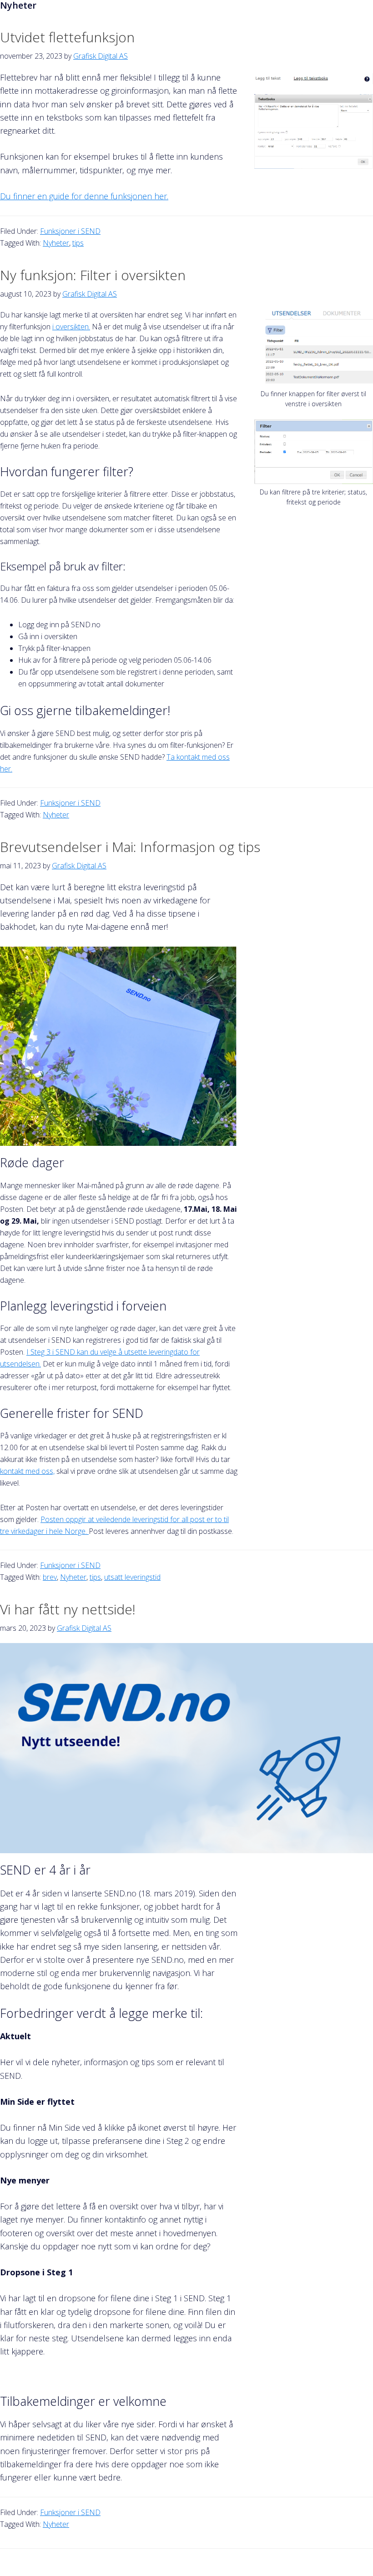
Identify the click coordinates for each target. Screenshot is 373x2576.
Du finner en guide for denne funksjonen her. (84, 196)
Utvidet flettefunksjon (67, 37)
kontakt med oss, (27, 1471)
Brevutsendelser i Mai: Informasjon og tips (130, 847)
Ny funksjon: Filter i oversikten (93, 275)
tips (78, 243)
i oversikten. (71, 327)
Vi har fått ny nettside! (68, 1609)
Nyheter (56, 243)
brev (50, 1577)
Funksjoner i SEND (70, 231)
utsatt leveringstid (132, 1577)
